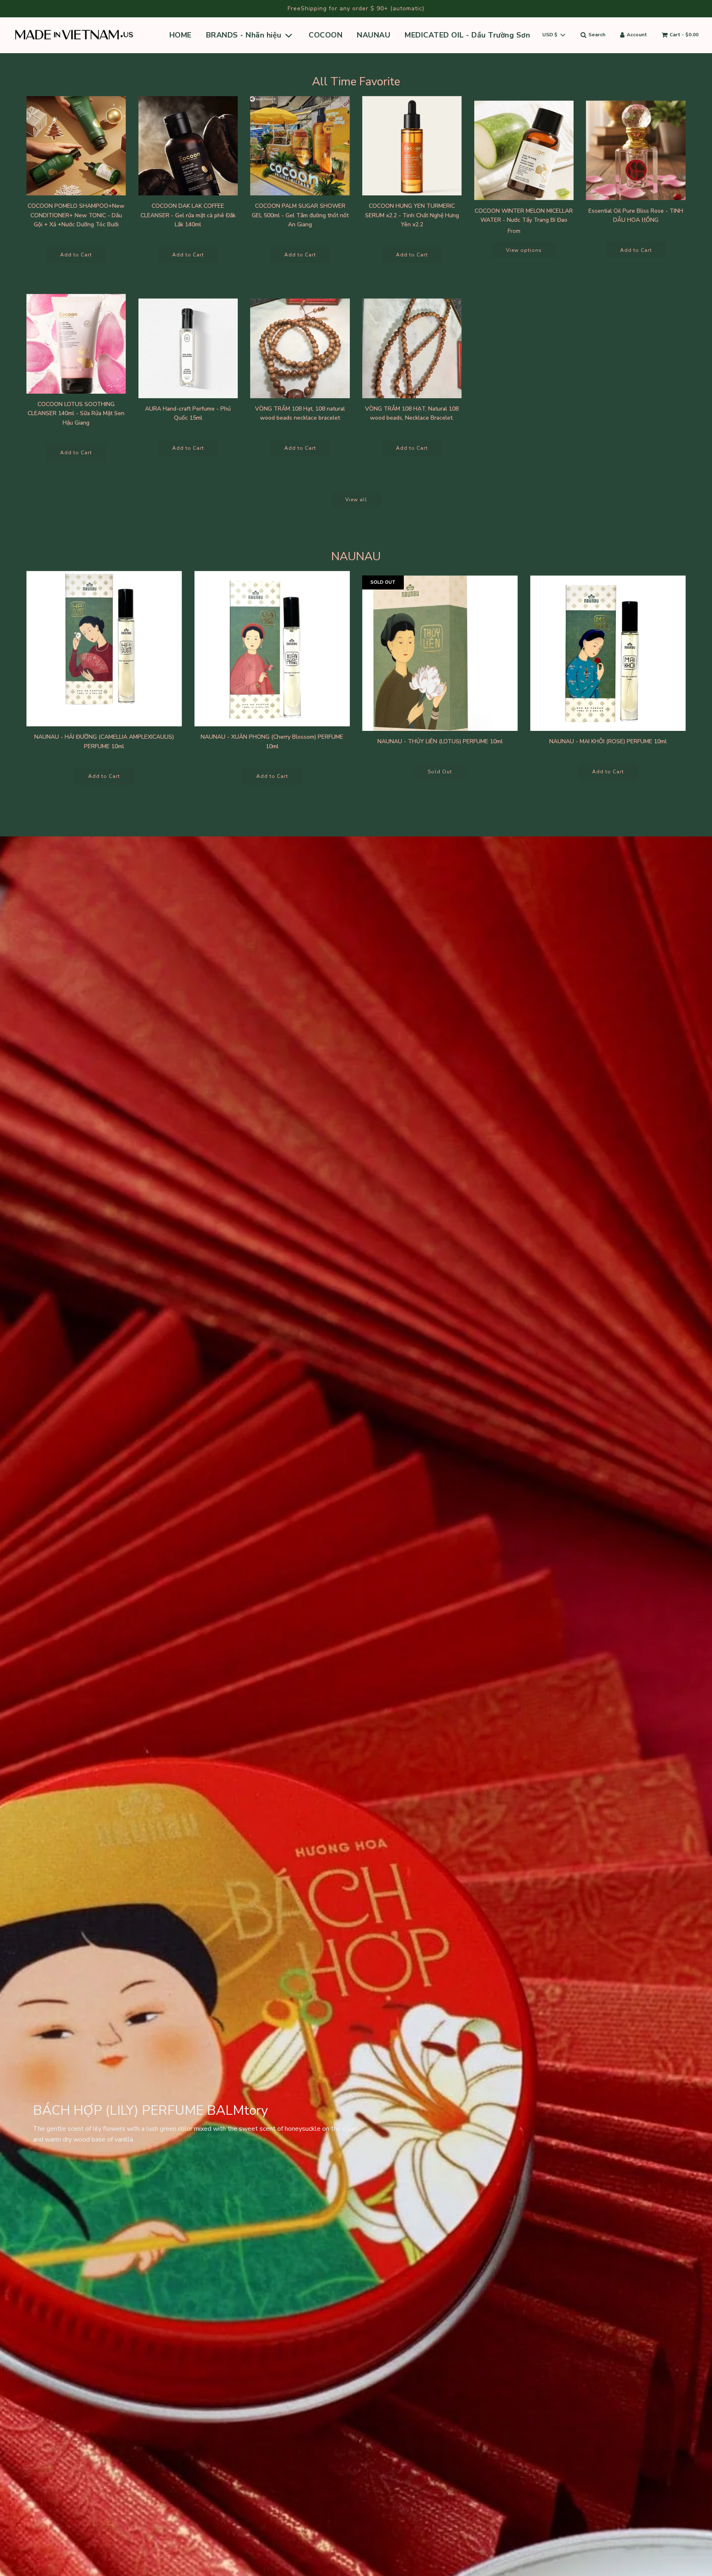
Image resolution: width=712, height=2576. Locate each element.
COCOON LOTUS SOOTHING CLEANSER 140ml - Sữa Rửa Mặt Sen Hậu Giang (76, 413)
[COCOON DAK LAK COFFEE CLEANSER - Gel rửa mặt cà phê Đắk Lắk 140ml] (188, 146)
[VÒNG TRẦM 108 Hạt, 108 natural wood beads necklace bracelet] (300, 348)
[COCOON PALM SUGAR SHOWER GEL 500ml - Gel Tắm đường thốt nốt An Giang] (300, 146)
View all (356, 500)
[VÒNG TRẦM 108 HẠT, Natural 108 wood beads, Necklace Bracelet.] (412, 348)
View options (524, 250)
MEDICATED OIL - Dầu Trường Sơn (467, 35)
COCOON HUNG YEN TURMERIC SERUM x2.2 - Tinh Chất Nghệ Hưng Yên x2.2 (412, 215)
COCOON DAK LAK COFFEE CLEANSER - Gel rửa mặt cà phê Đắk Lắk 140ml (188, 215)
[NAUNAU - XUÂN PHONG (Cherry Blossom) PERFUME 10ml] (272, 649)
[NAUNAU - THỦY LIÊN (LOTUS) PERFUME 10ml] (440, 653)
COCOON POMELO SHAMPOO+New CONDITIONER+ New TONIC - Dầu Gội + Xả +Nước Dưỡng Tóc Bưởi (76, 215)
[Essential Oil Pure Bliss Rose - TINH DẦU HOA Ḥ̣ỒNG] (636, 150)
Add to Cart (76, 255)
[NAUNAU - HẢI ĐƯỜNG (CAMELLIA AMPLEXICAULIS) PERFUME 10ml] (104, 649)
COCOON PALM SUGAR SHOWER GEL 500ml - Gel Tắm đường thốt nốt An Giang (300, 215)
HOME (180, 35)
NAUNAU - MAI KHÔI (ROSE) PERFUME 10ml (608, 741)
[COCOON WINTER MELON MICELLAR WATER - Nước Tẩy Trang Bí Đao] (524, 150)
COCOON (326, 35)
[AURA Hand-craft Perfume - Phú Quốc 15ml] (188, 348)
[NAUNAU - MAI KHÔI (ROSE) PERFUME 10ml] (608, 653)
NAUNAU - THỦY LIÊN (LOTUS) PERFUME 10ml (440, 741)
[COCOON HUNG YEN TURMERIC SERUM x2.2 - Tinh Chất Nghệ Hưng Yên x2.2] (412, 146)
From (524, 231)
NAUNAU (374, 35)
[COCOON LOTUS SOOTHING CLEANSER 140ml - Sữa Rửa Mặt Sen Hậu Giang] (76, 344)
